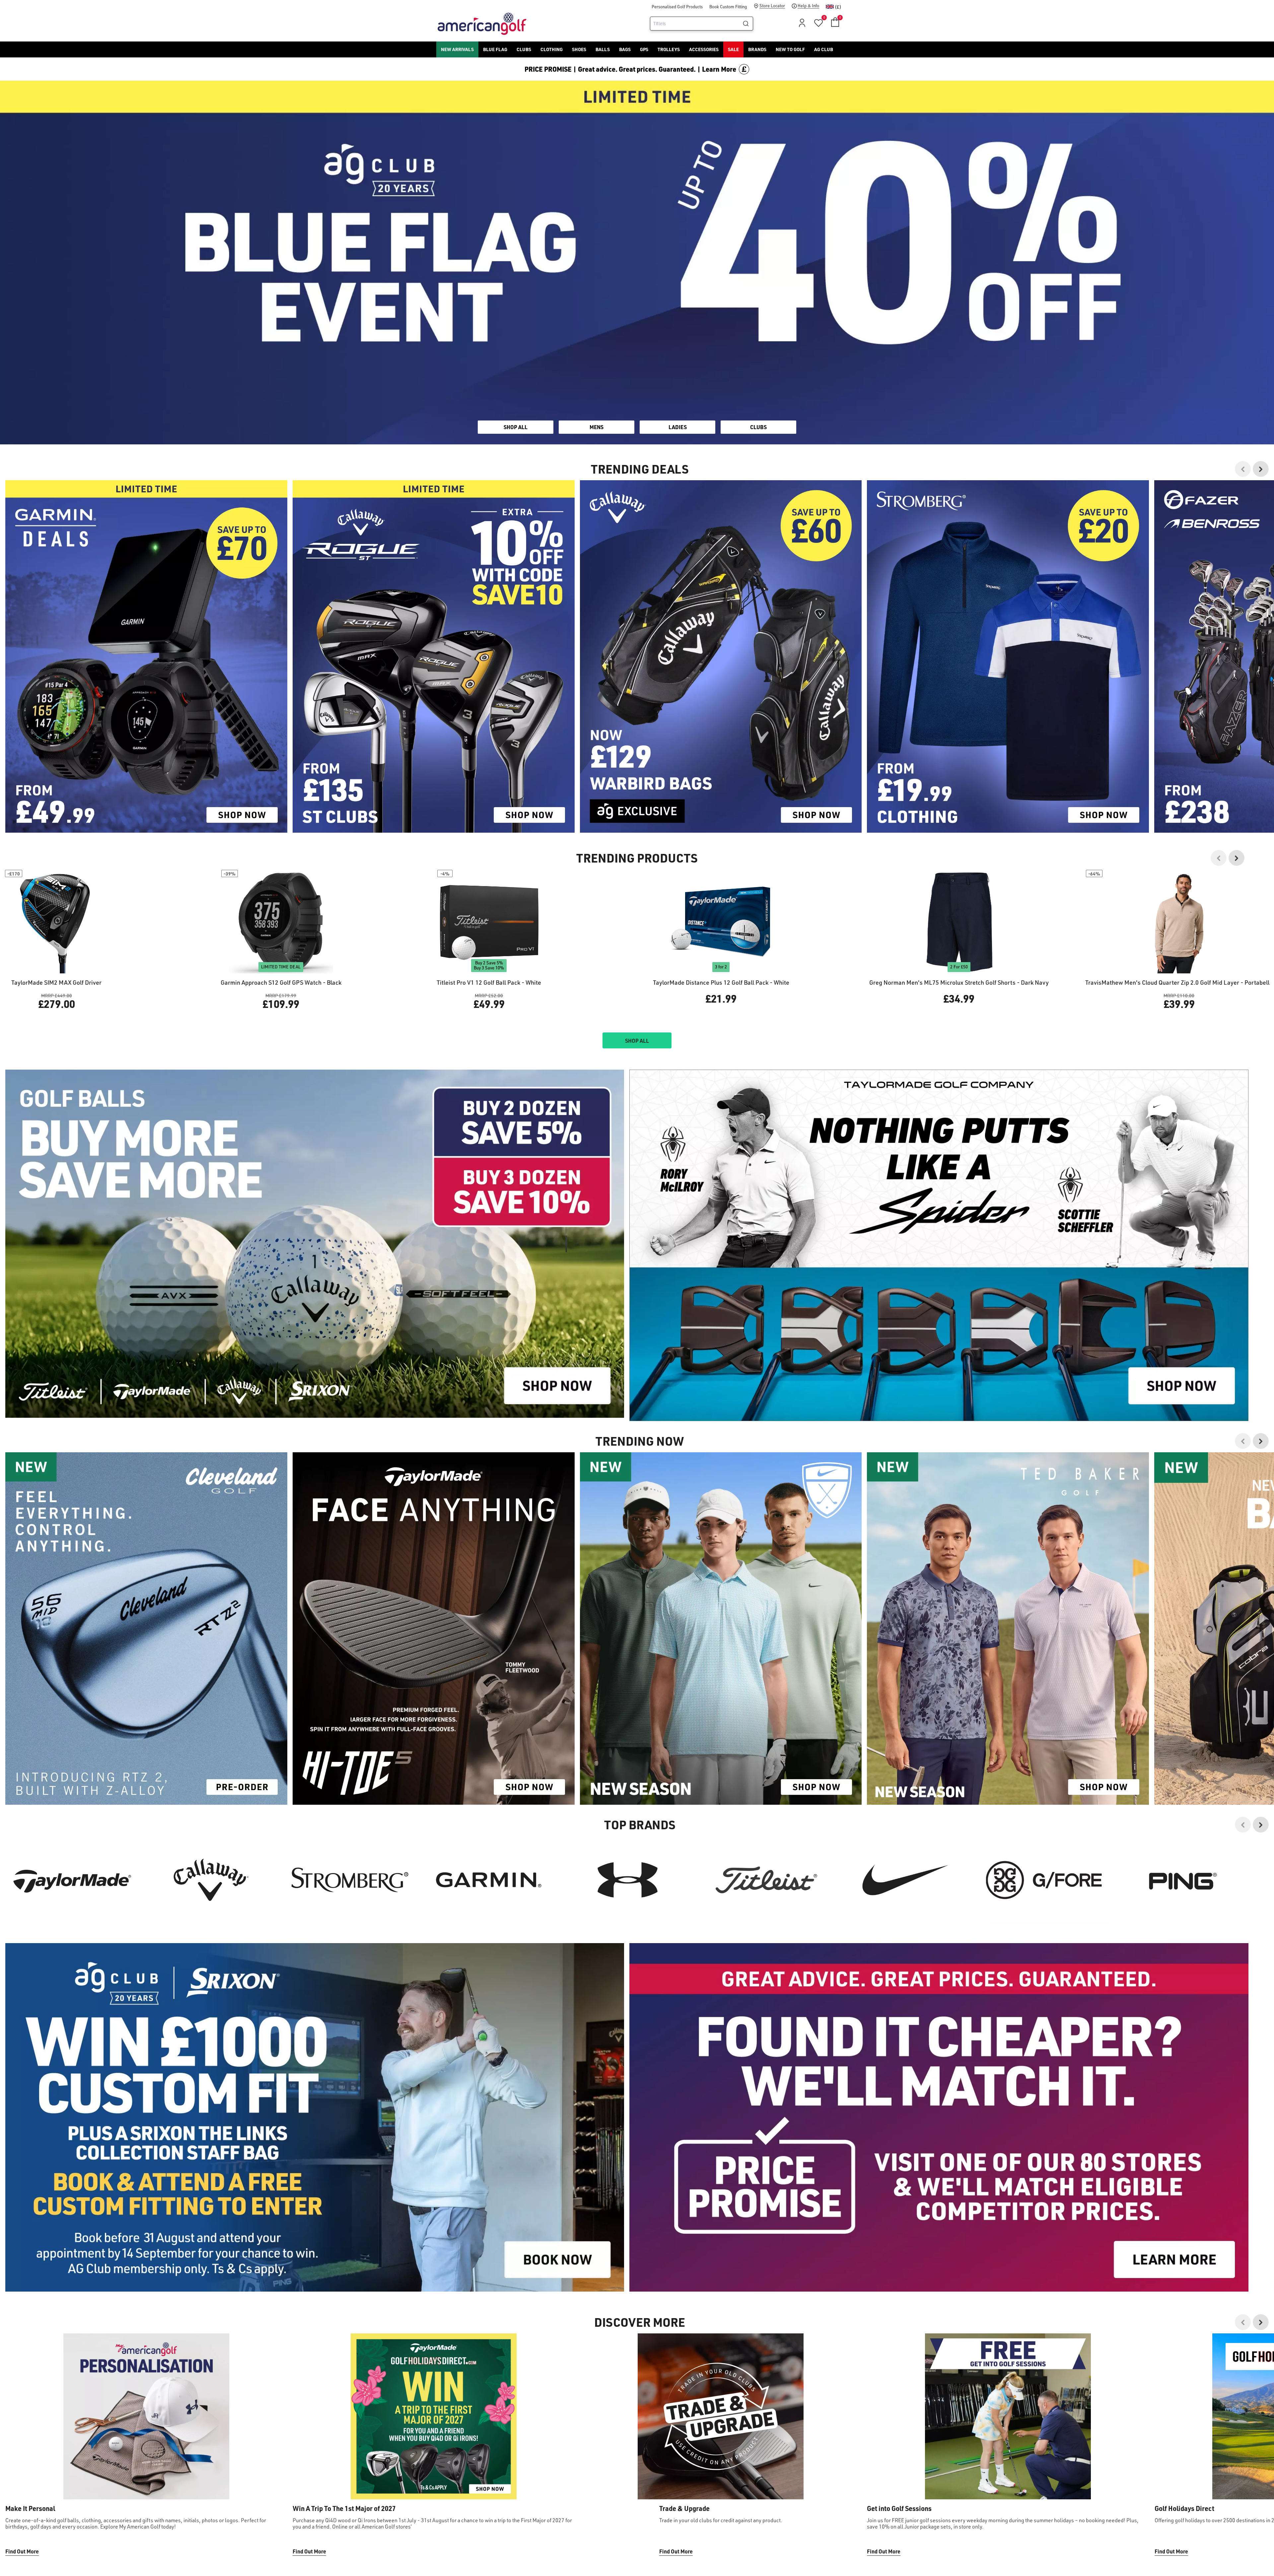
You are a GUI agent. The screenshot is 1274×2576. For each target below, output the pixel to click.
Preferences (609, 1316)
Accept (665, 1316)
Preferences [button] (648, 1299)
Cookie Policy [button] (677, 1291)
